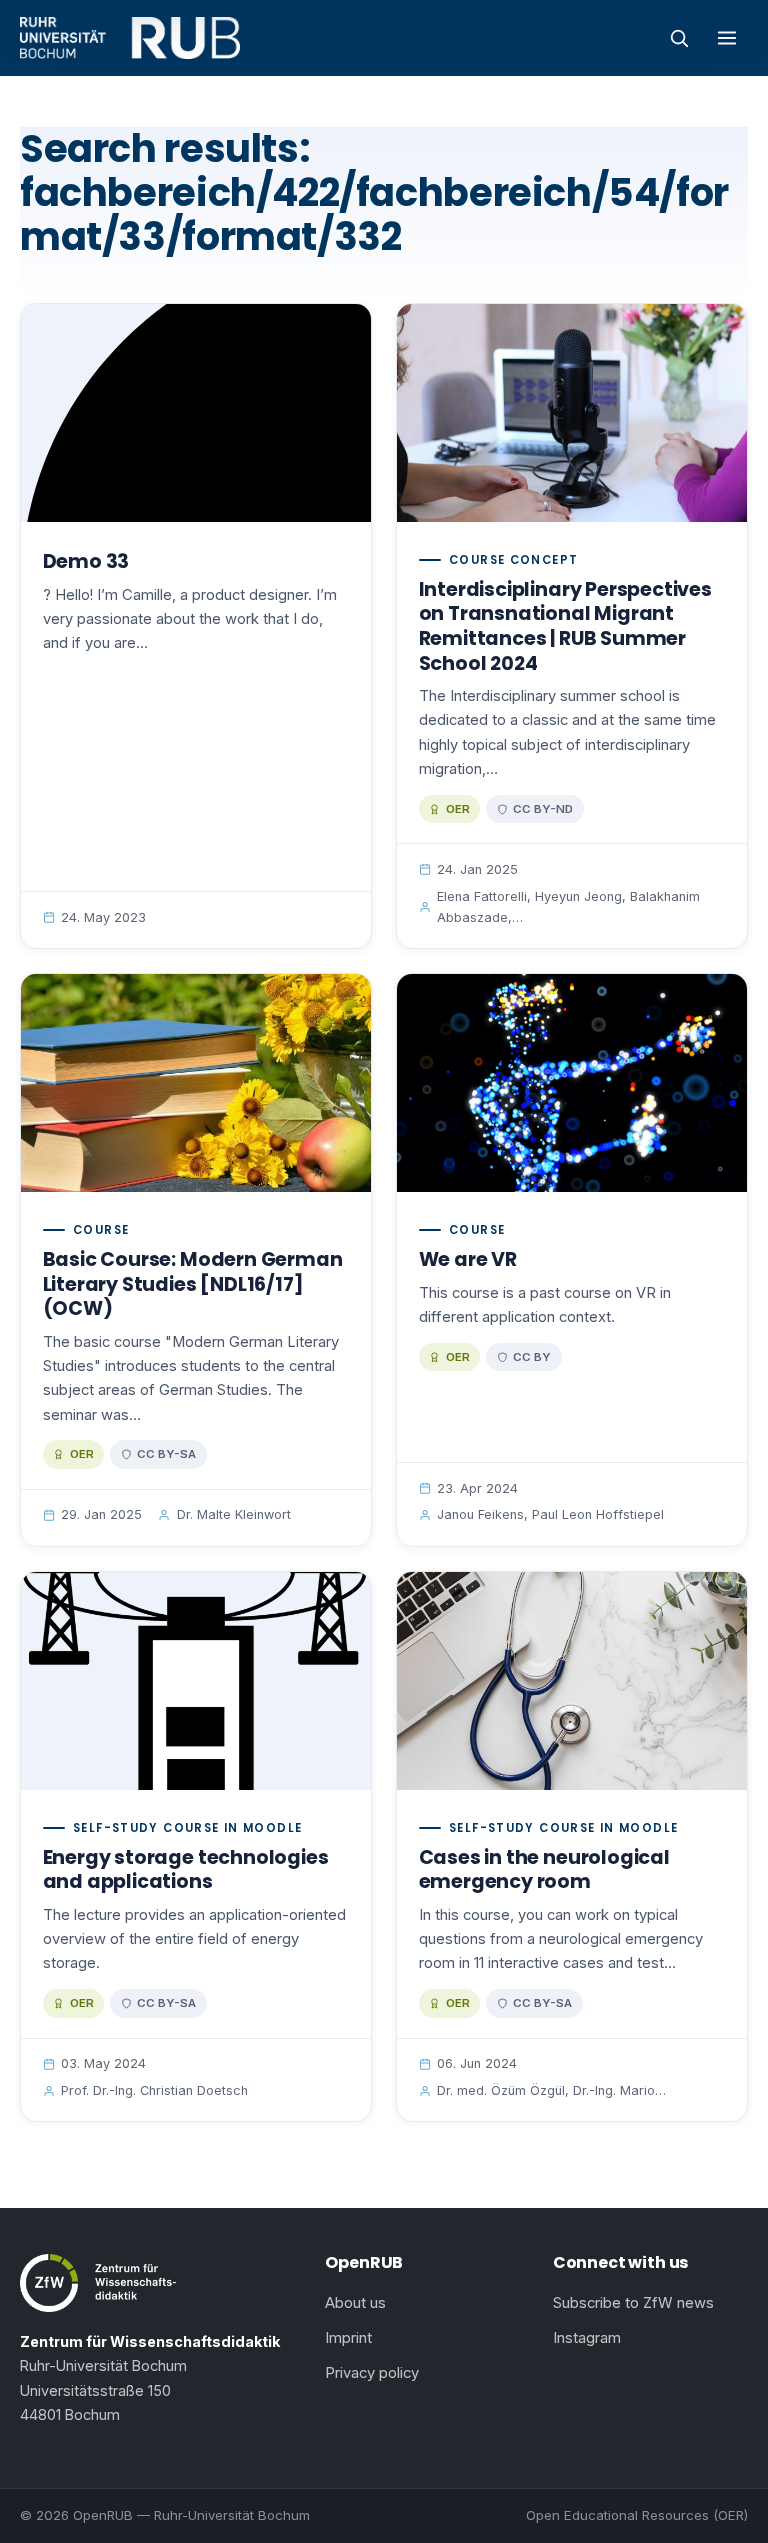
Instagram (587, 2338)
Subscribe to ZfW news (633, 2303)
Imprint (348, 2338)
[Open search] (679, 38)
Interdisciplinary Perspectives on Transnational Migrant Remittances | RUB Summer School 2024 (565, 626)
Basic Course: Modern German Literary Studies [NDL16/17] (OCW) (193, 1284)
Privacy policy (372, 2373)
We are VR (468, 1259)
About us (355, 2303)
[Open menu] (727, 38)
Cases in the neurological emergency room (544, 1870)
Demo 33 (86, 561)
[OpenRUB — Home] (130, 38)
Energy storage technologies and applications (186, 1870)
